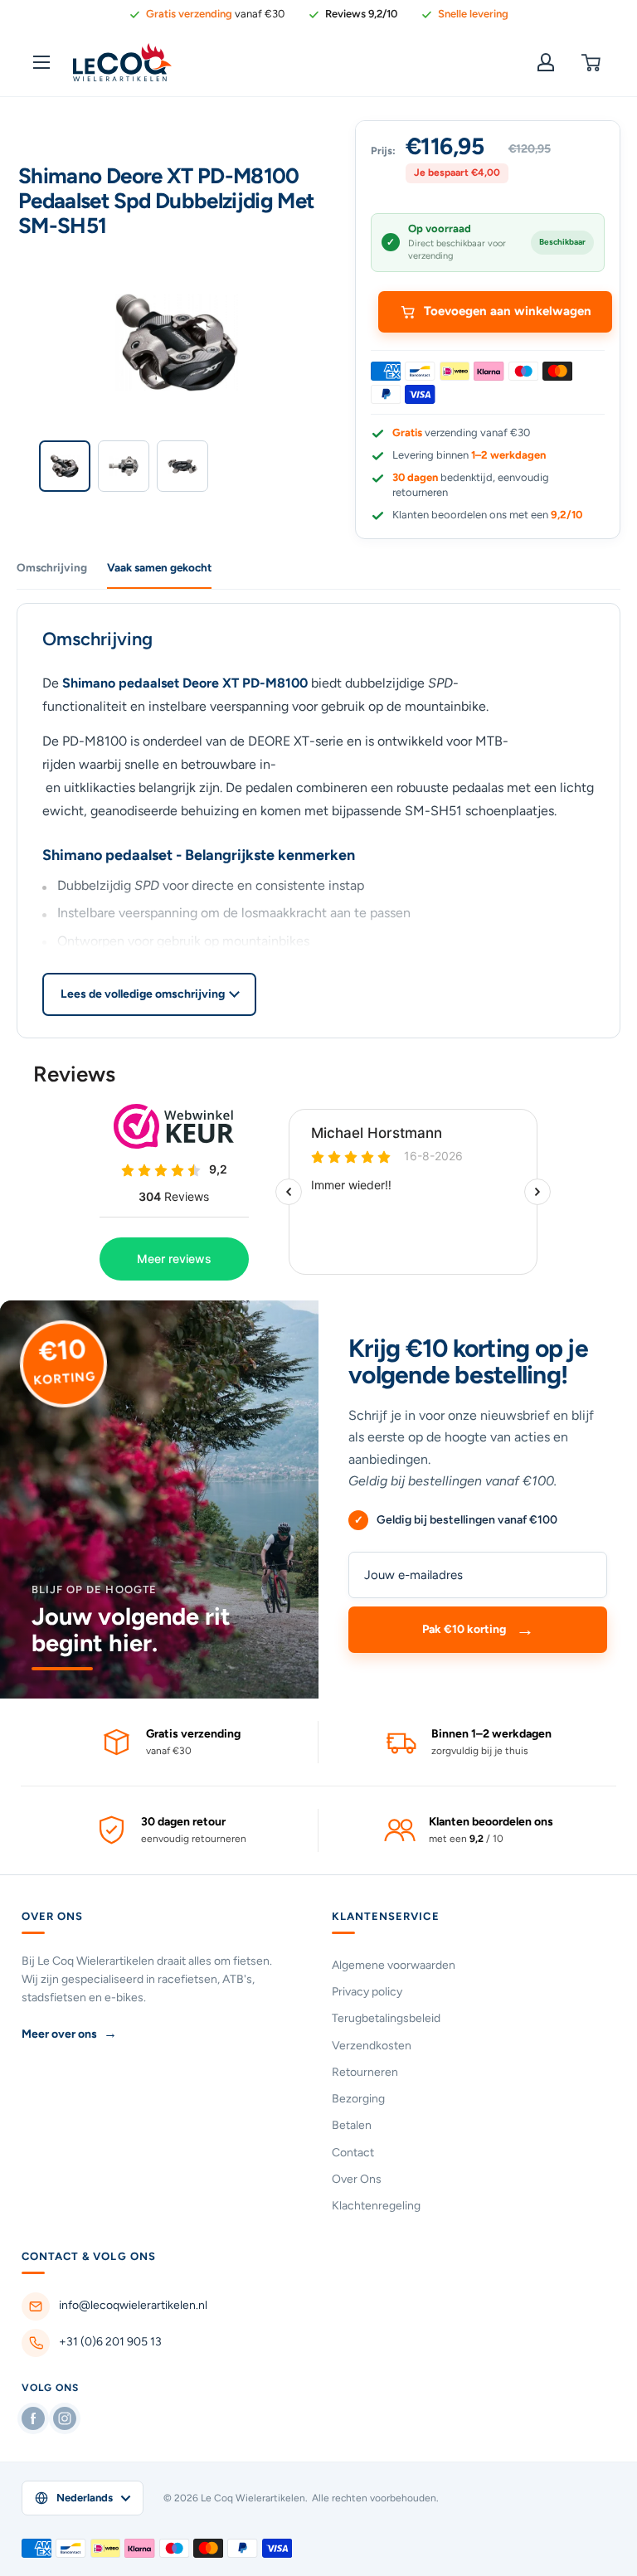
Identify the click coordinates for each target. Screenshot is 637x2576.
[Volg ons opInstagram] (65, 2418)
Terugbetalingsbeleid (386, 2018)
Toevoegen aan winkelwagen (508, 311)
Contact (353, 2153)
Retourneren (365, 2072)
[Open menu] (41, 62)
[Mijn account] (546, 62)
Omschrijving (52, 567)
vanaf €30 (215, 14)
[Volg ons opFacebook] (33, 2418)
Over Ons (357, 2179)
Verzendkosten (372, 2046)
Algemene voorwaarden (394, 1965)
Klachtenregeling (376, 2206)
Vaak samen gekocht (159, 567)
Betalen (352, 2125)
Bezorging (358, 2099)
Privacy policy (367, 1992)
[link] (353, 14)
